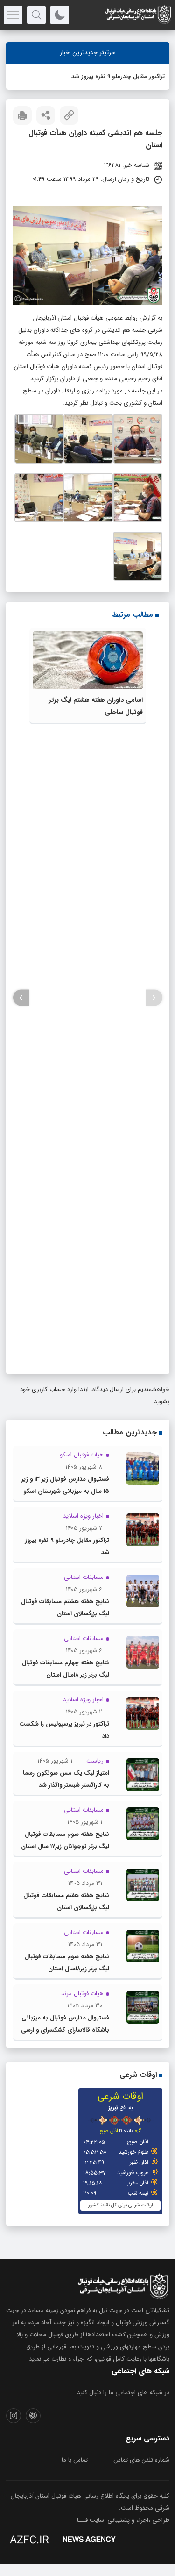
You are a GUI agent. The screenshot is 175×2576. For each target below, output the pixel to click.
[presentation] (154, 998)
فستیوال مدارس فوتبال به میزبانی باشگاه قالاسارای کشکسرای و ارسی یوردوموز (65, 2030)
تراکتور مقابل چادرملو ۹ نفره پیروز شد (118, 76)
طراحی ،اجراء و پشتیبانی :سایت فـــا (123, 2520)
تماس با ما (75, 2460)
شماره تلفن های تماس (141, 2460)
